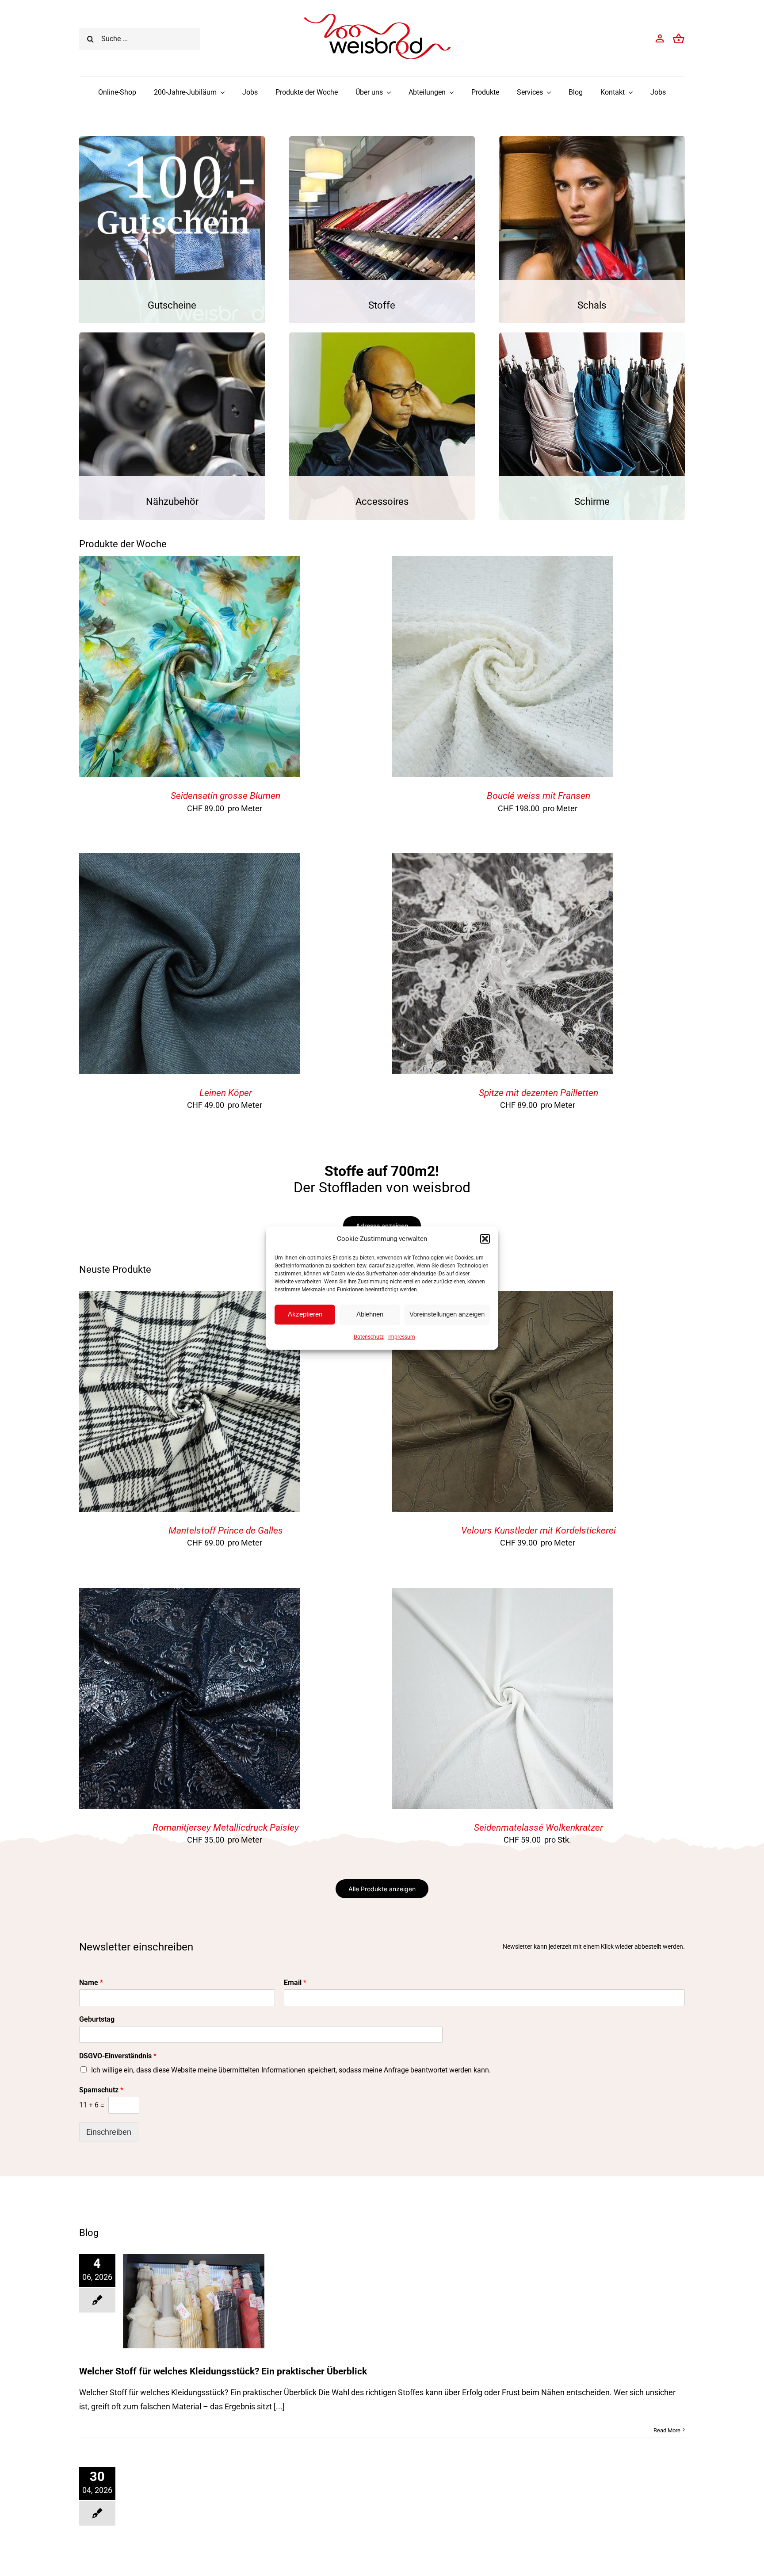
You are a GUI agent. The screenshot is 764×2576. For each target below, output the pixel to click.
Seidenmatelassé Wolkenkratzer (539, 1828)
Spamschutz (101, 2090)
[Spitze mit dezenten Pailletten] (502, 860)
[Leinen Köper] (190, 860)
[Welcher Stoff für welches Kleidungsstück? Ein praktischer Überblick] (194, 2301)
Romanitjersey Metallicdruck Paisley (226, 1828)
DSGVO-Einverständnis (118, 2056)
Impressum (402, 1337)
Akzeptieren (305, 1314)
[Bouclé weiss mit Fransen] (502, 563)
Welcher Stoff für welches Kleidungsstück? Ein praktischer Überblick (223, 2371)
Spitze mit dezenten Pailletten (539, 1093)
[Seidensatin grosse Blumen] (190, 563)
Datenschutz (369, 1337)
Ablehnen (370, 1314)
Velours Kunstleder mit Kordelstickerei (539, 1530)
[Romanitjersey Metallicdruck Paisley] (190, 1595)
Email (295, 1983)
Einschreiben (109, 2132)
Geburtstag (97, 2019)
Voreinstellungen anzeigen (447, 1314)
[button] (485, 1239)
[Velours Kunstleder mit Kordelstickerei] (503, 1298)
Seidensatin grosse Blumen (225, 796)
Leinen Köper (226, 1093)
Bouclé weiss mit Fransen (539, 796)
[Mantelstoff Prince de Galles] (190, 1298)
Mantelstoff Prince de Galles (226, 1530)
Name (91, 1983)
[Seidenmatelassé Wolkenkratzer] (503, 1595)
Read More (667, 2430)
